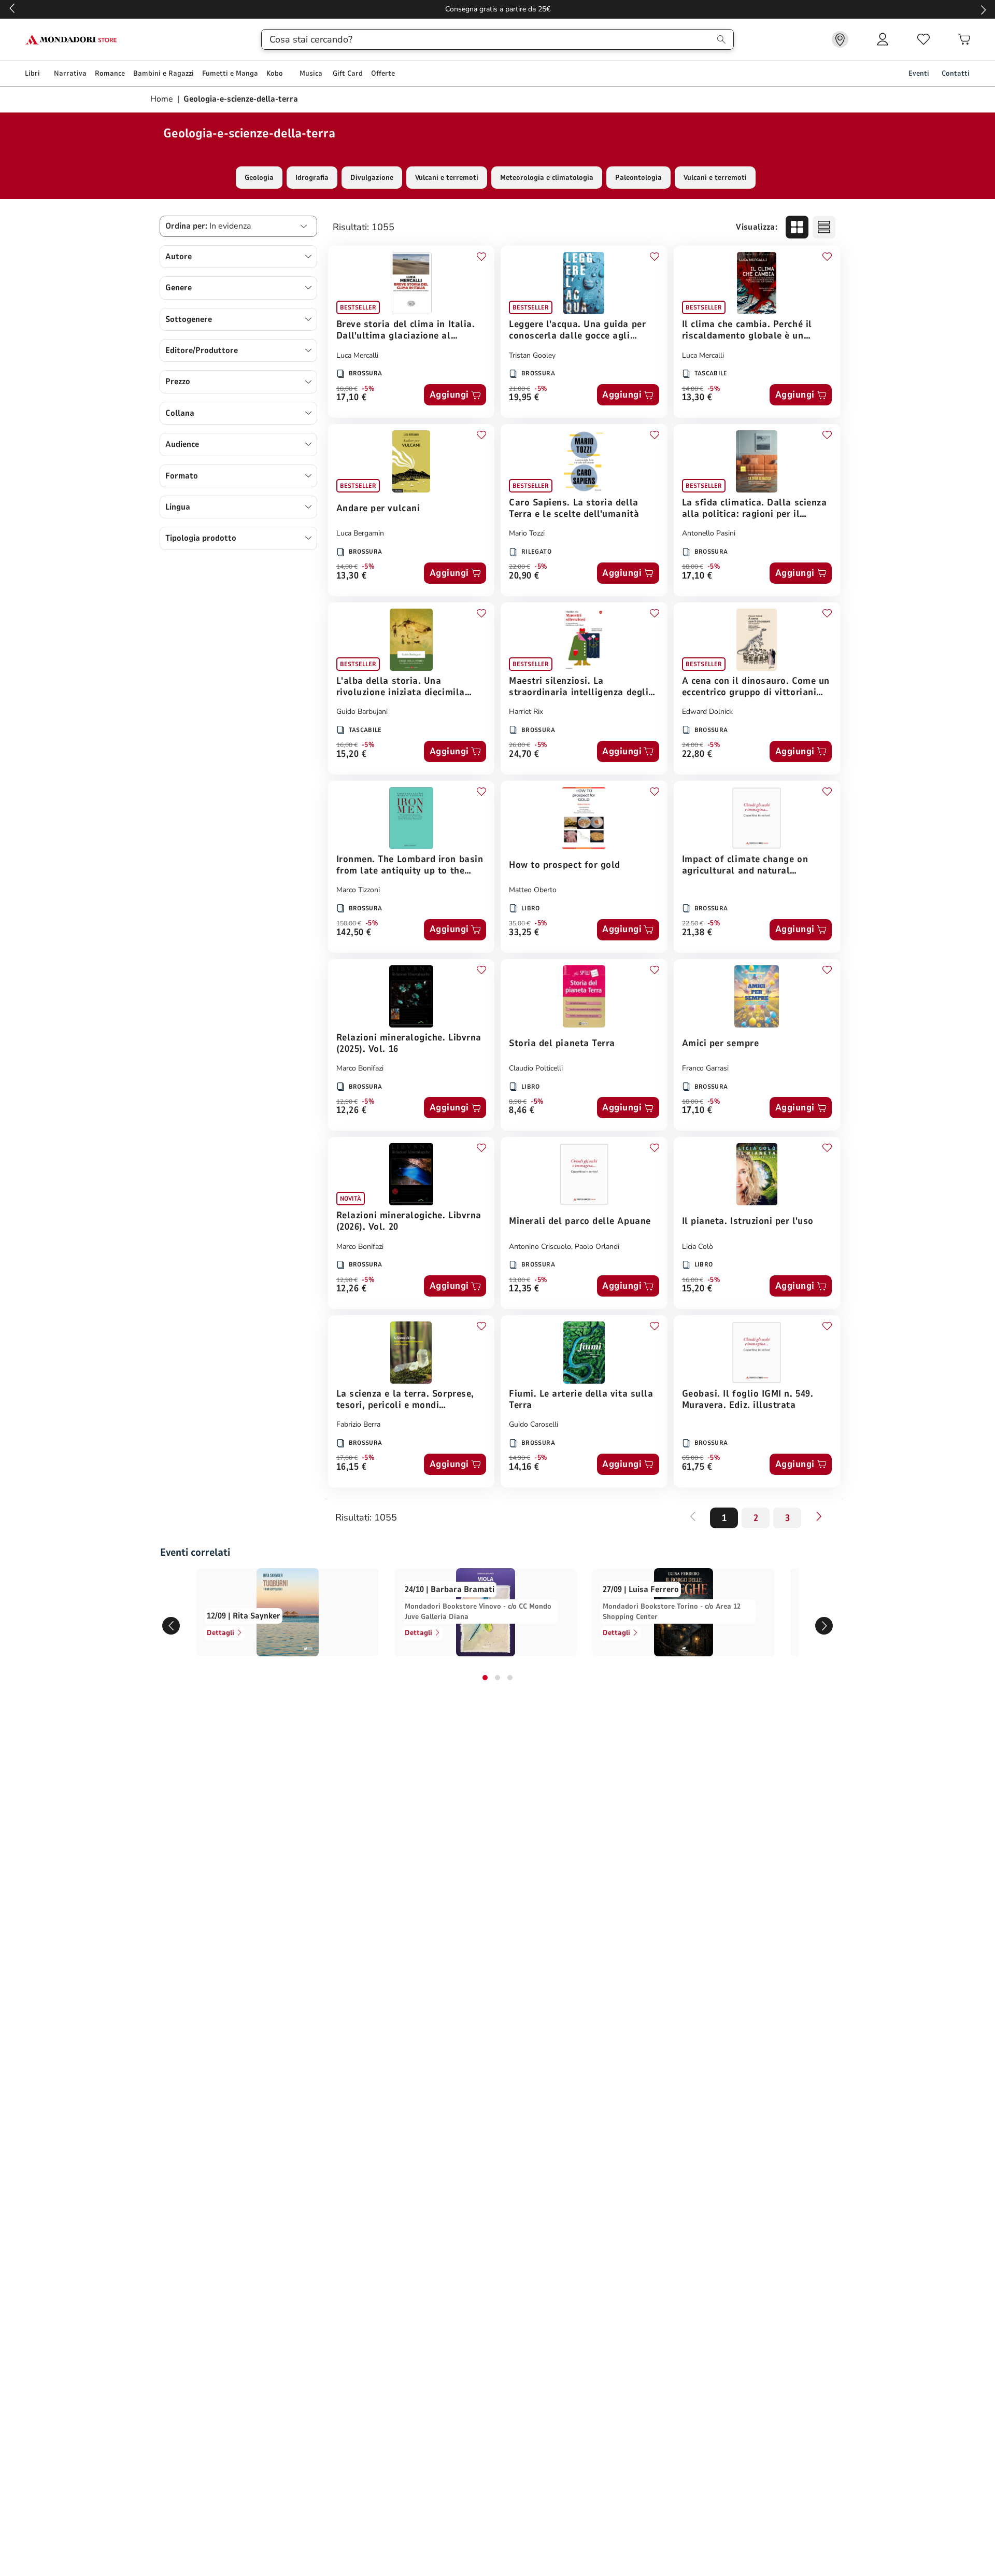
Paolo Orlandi (597, 1247)
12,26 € (352, 1111)
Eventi (919, 73)
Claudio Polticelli (536, 1068)
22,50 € (693, 923)
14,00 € (693, 389)
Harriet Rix (526, 712)
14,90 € (520, 1458)
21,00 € (520, 389)
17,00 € (347, 1458)
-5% (368, 389)
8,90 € (518, 1102)
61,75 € (697, 1467)
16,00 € (347, 745)
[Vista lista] (824, 227)
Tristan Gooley (532, 355)
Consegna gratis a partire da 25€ (498, 9)
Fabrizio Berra (358, 1424)
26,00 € (520, 745)
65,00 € (693, 1458)
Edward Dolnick (707, 712)
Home (163, 99)
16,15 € (352, 1467)
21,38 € (697, 933)
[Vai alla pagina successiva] (819, 1516)
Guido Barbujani (362, 712)
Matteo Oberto (533, 890)
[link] (840, 39)
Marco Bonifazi (360, 1068)
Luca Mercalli (357, 355)
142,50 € (354, 933)
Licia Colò (698, 1247)
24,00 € (693, 745)
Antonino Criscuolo (540, 1247)
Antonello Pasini (709, 533)
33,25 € (524, 933)
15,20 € (352, 755)
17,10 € (352, 398)
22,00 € (520, 567)
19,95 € (524, 398)
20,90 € (524, 576)
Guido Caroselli (534, 1424)
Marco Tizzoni (358, 890)
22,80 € (697, 755)
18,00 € (347, 389)
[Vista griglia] (797, 227)
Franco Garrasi (705, 1068)
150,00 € (349, 923)
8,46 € (522, 1111)
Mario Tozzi (527, 533)
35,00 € (520, 923)
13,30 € (697, 398)
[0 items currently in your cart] (964, 39)
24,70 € (524, 755)
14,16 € (524, 1467)
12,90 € (347, 1102)
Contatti (956, 73)
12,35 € (524, 1289)
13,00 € (520, 1280)
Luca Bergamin (360, 533)
